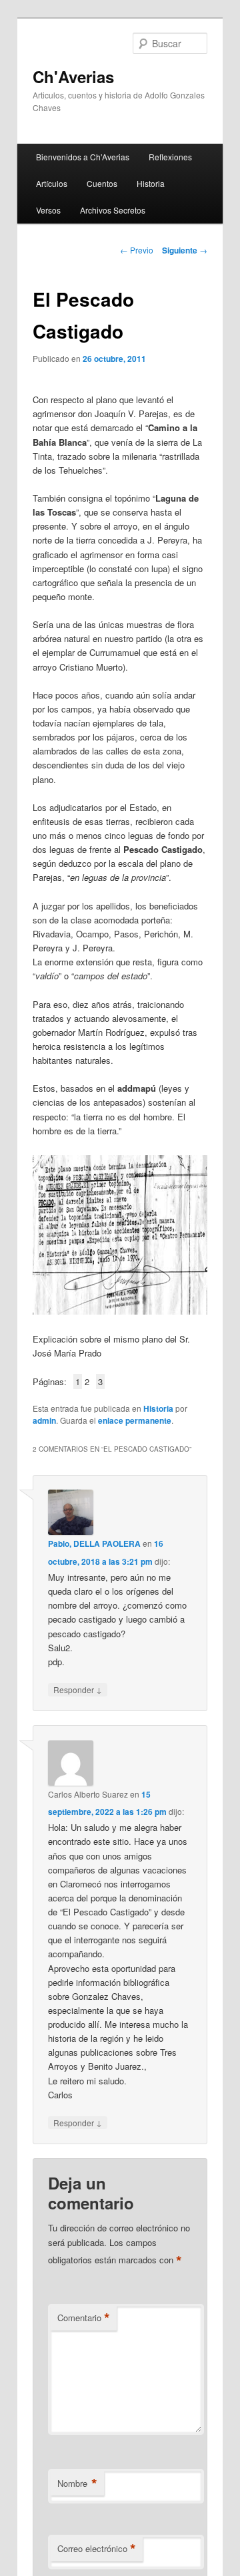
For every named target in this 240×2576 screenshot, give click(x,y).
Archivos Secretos (113, 210)
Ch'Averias (73, 77)
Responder (78, 1689)
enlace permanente (135, 1420)
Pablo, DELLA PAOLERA (94, 1543)
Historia (151, 183)
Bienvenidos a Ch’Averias (83, 157)
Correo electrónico (97, 2549)
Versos (48, 210)
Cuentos (102, 183)
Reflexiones (170, 157)
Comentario (84, 2318)
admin (44, 1420)
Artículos (52, 183)
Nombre (77, 2484)
